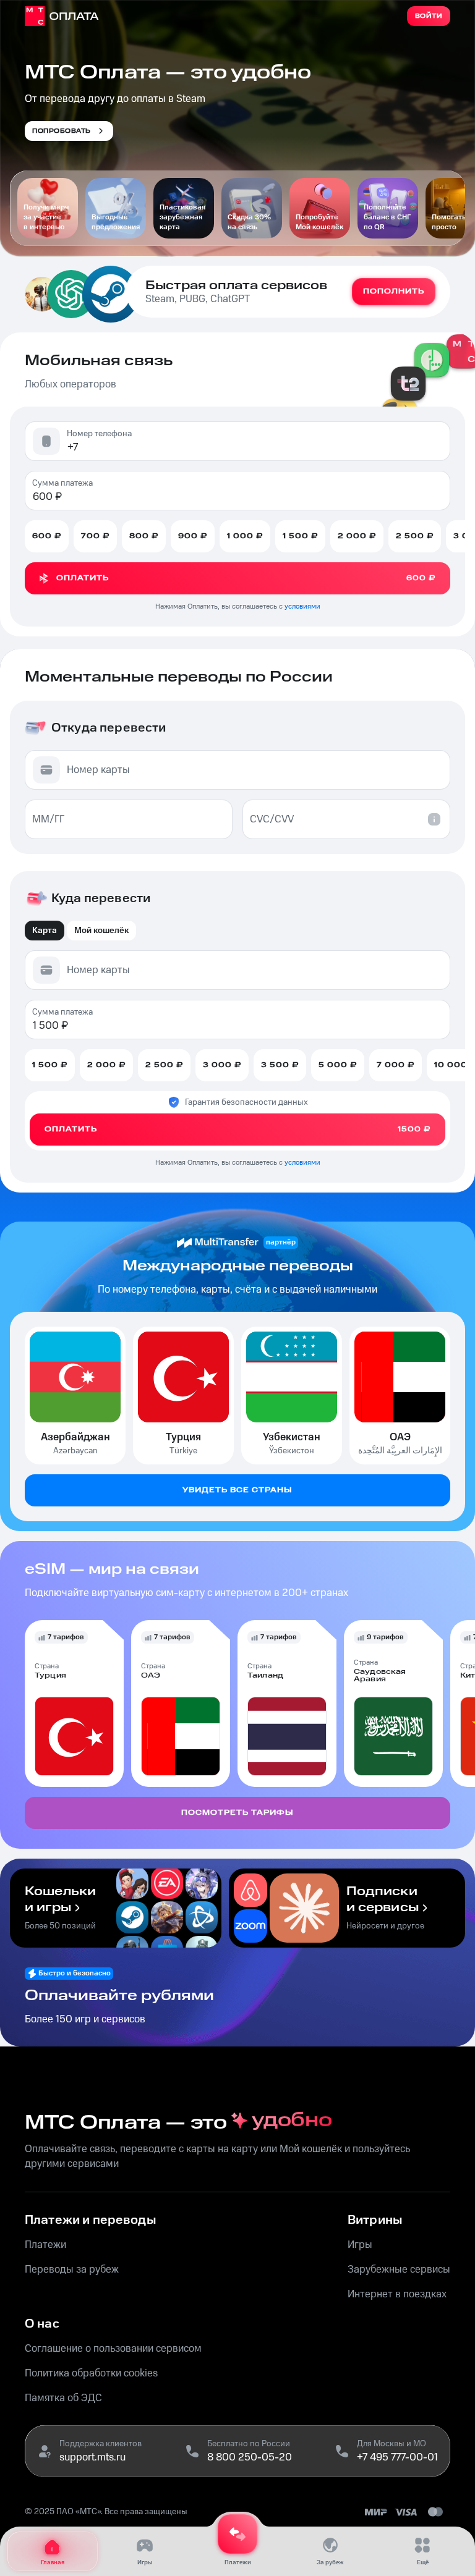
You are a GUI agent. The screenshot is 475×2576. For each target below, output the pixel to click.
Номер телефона (99, 434)
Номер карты (98, 770)
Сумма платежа (62, 483)
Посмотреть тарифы (237, 1813)
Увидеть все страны (237, 1490)
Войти (429, 16)
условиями (302, 606)
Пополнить (394, 291)
